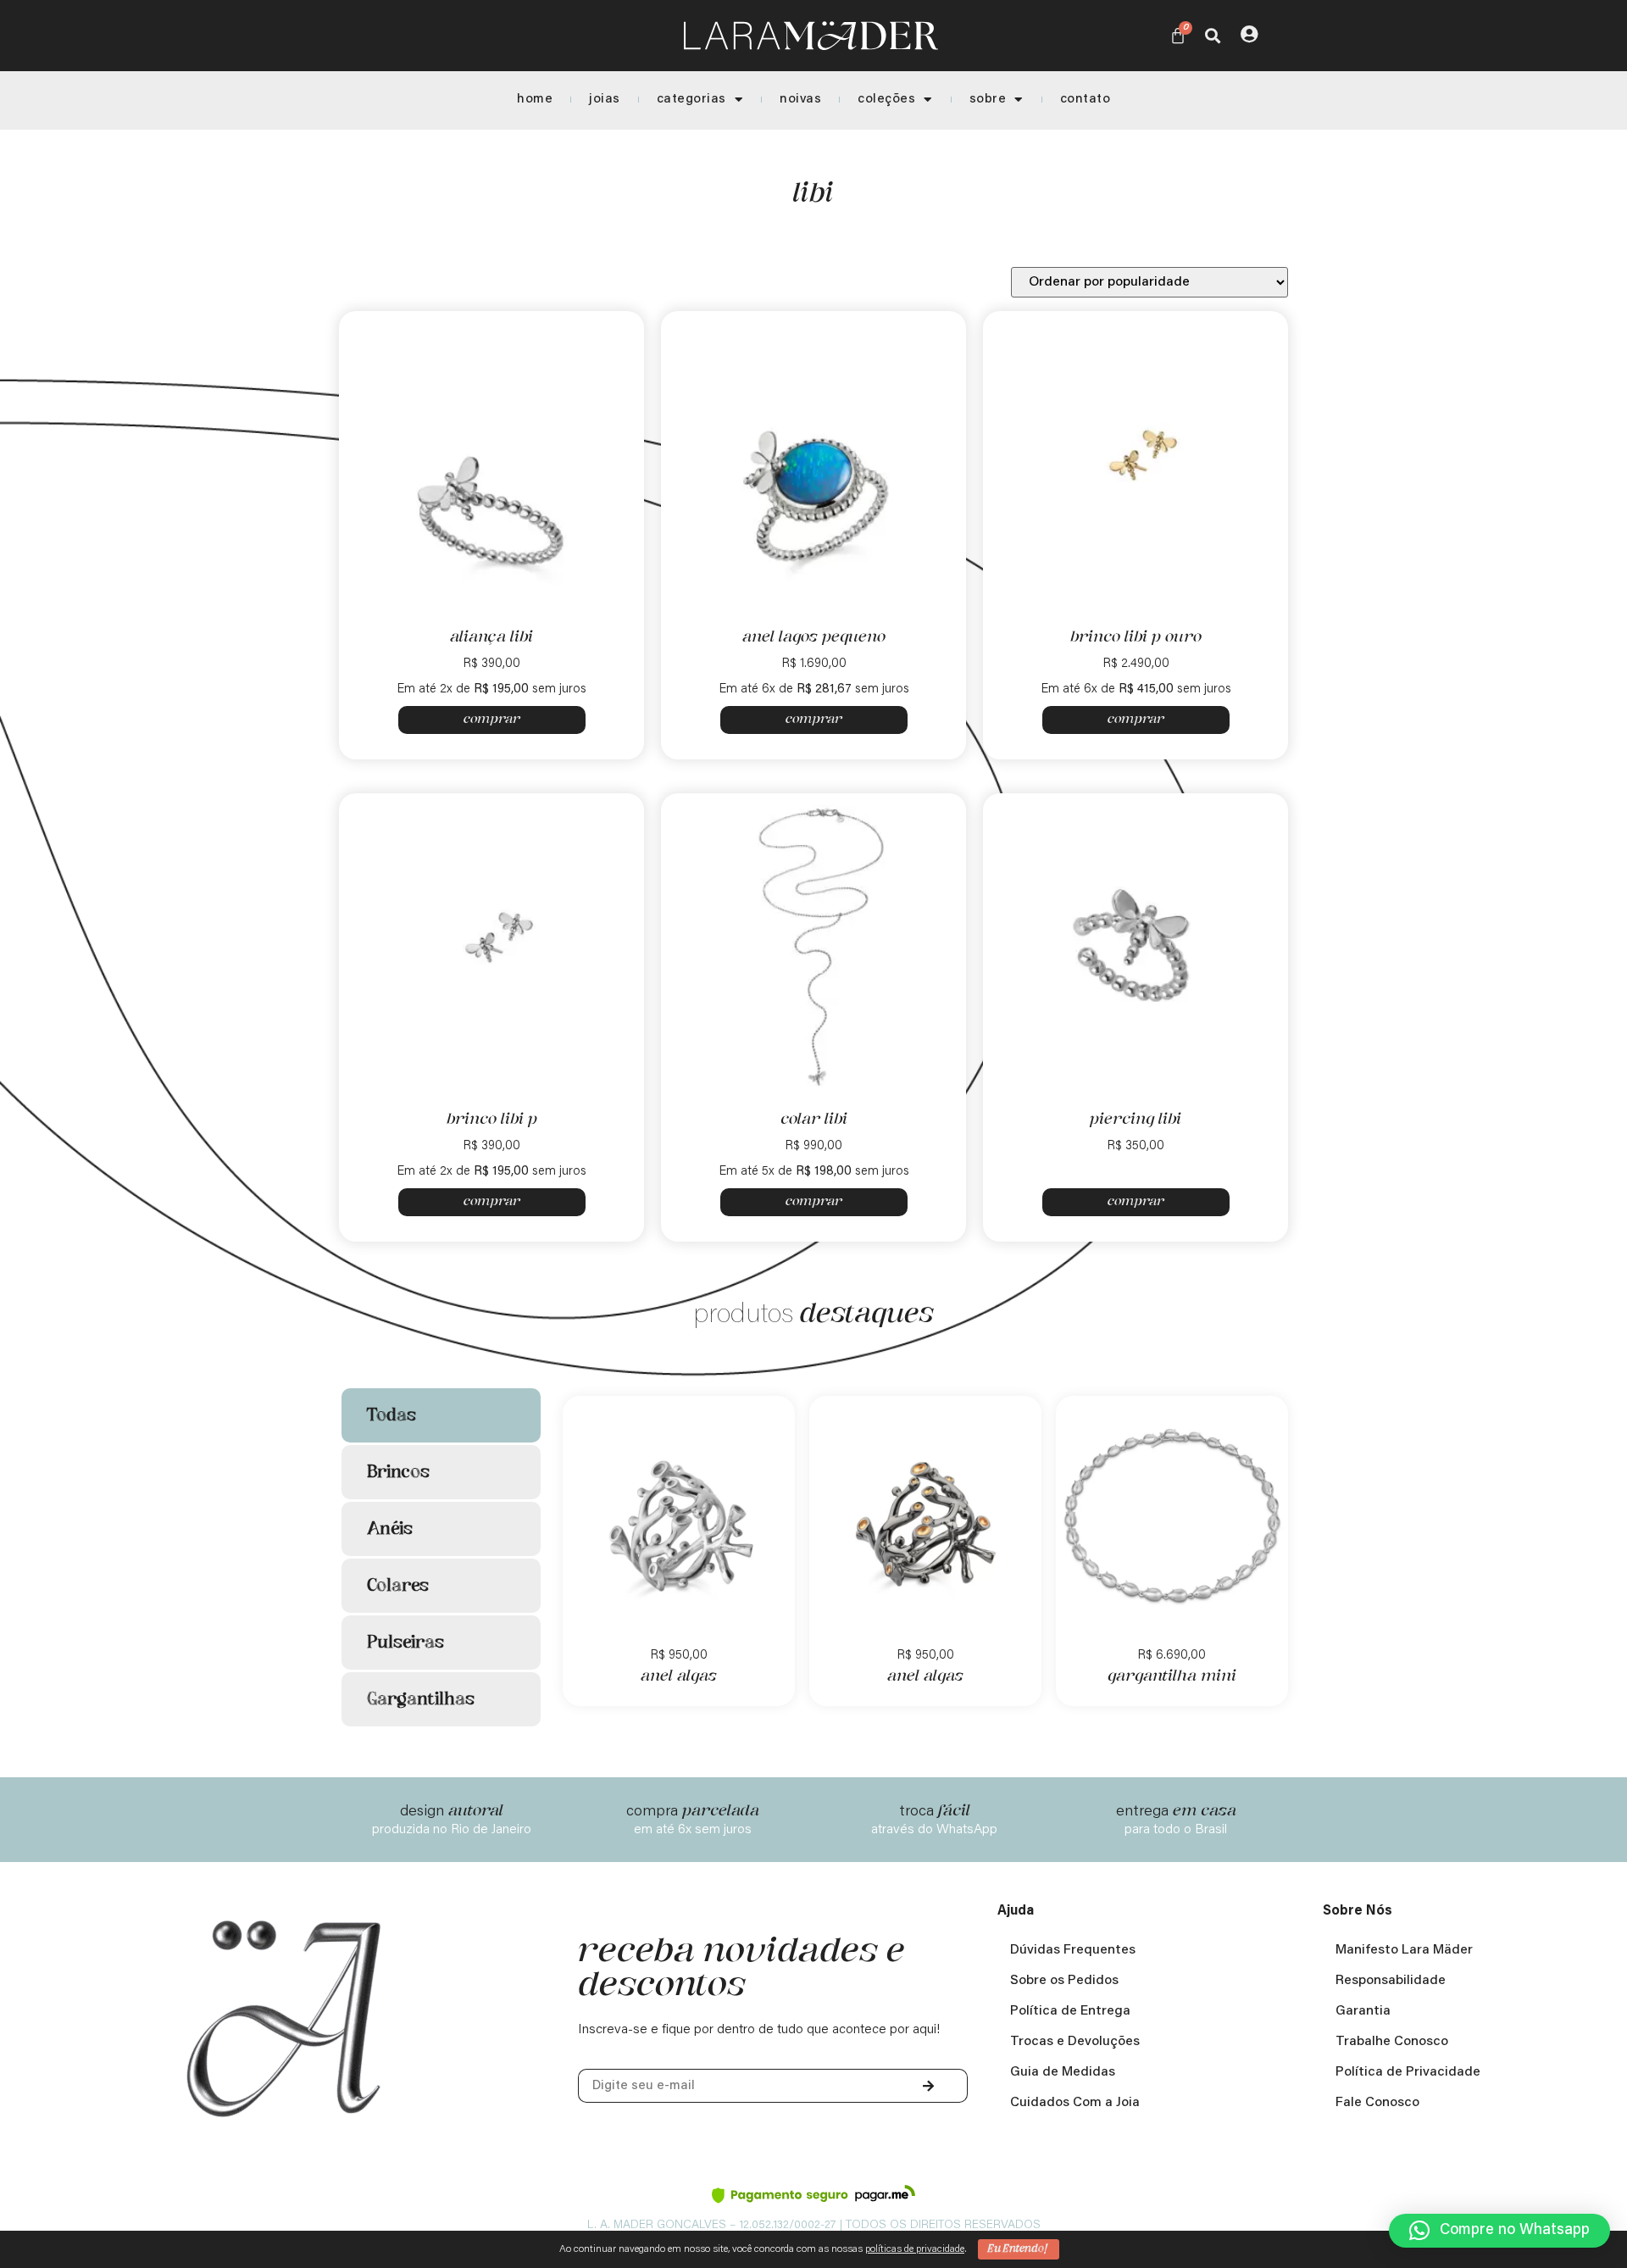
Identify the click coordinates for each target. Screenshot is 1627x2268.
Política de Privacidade (1408, 2072)
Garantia (1363, 2011)
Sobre (988, 100)
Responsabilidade (1391, 1981)
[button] (1212, 35)
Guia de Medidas (1063, 2072)
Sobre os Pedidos (1064, 1981)
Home (535, 100)
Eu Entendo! (1019, 2249)
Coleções (886, 100)
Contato (1086, 100)
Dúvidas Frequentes (1073, 1950)
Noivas (800, 100)
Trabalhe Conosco (1392, 2042)
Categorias (691, 100)
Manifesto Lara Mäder (1404, 1950)
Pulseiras (405, 1643)
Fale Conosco (1377, 2103)
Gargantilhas (421, 1699)
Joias (605, 100)
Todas (391, 1415)
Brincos (398, 1472)
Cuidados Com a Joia (1075, 2103)
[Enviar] (929, 2086)
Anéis (390, 1529)
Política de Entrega (1070, 2011)
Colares (398, 1586)
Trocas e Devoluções (1075, 2042)
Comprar (492, 720)
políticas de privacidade (915, 2249)
